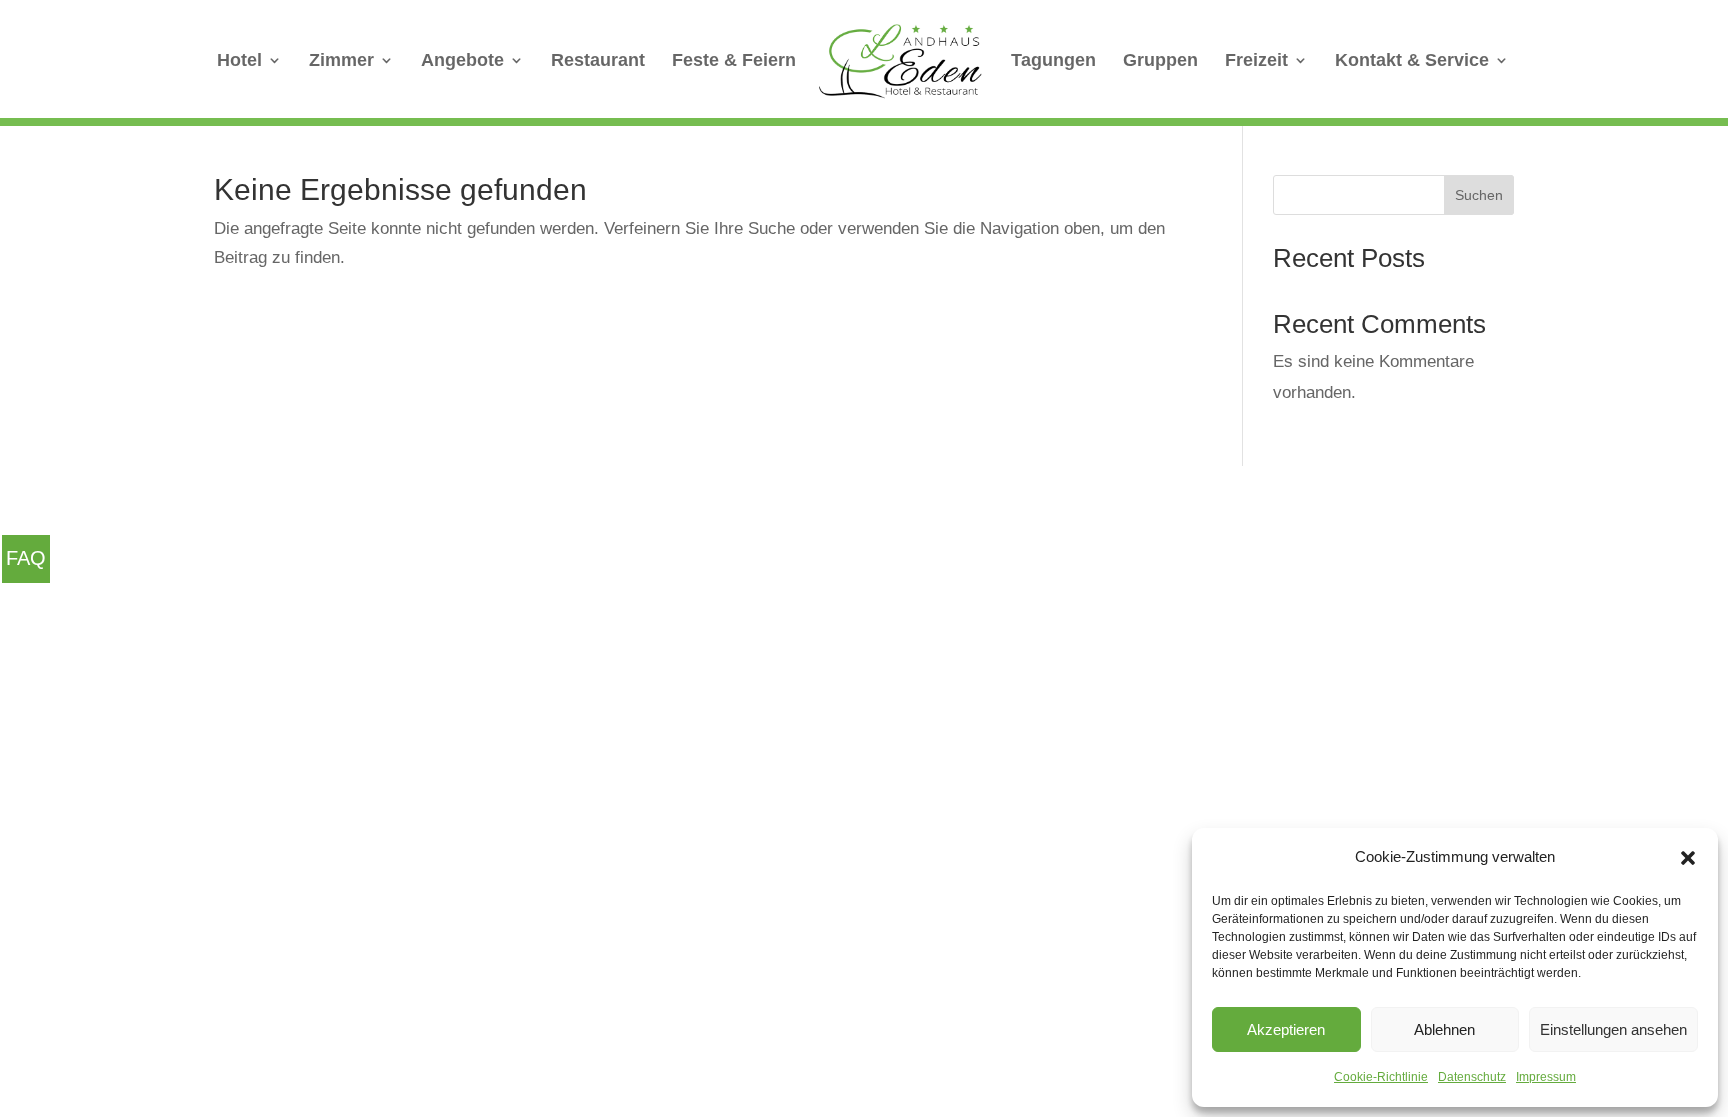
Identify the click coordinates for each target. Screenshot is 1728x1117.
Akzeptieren (1286, 1029)
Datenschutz (1472, 1077)
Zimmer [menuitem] (341, 61)
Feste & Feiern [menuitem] (734, 61)
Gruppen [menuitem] (1160, 61)
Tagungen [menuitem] (1053, 61)
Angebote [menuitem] (462, 61)
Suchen (1479, 195)
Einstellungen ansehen (1613, 1029)
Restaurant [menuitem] (598, 61)
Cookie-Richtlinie (1381, 1077)
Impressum (1546, 1077)
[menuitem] (901, 63)
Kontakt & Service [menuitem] (1412, 61)
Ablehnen (1444, 1029)
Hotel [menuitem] (239, 61)
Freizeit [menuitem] (1256, 61)
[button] (1688, 858)
